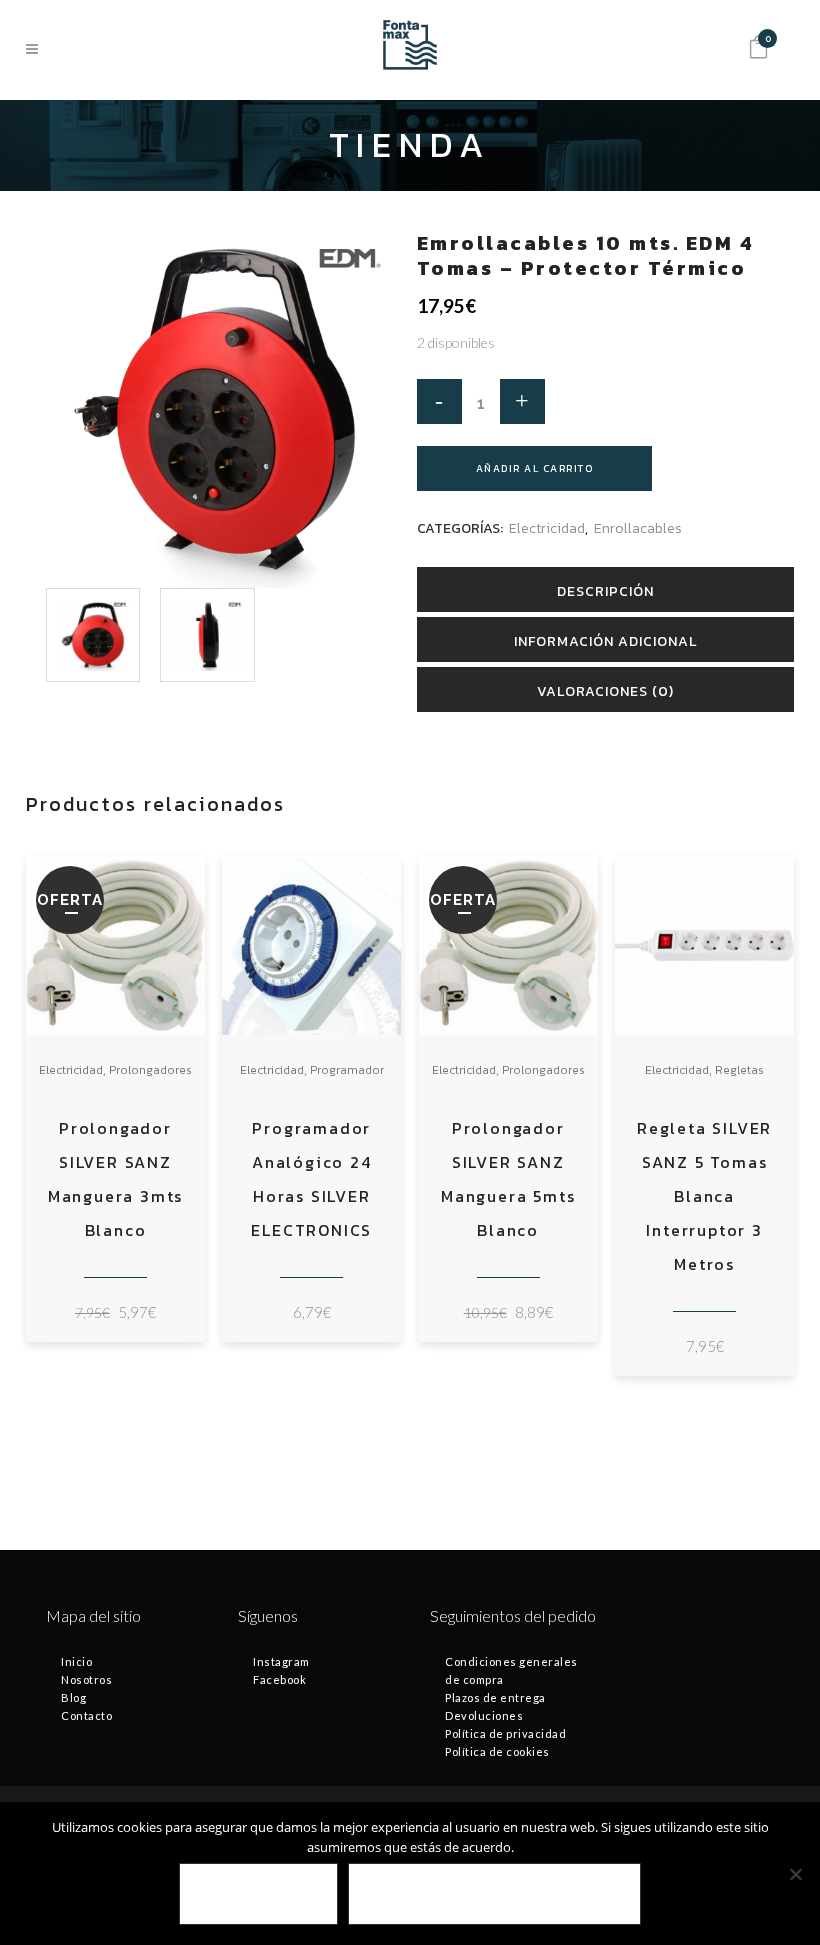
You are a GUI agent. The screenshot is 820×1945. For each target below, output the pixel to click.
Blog (73, 1697)
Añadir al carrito (535, 468)
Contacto (86, 1715)
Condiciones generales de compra (511, 1670)
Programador (347, 1070)
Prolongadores (150, 1070)
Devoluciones (484, 1715)
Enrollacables (638, 528)
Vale (258, 1894)
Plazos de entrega (495, 1697)
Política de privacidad (505, 1733)
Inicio (76, 1661)
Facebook (279, 1679)
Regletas (739, 1070)
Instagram (281, 1661)
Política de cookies (497, 1751)
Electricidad (547, 528)
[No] (795, 1874)
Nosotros (86, 1679)
